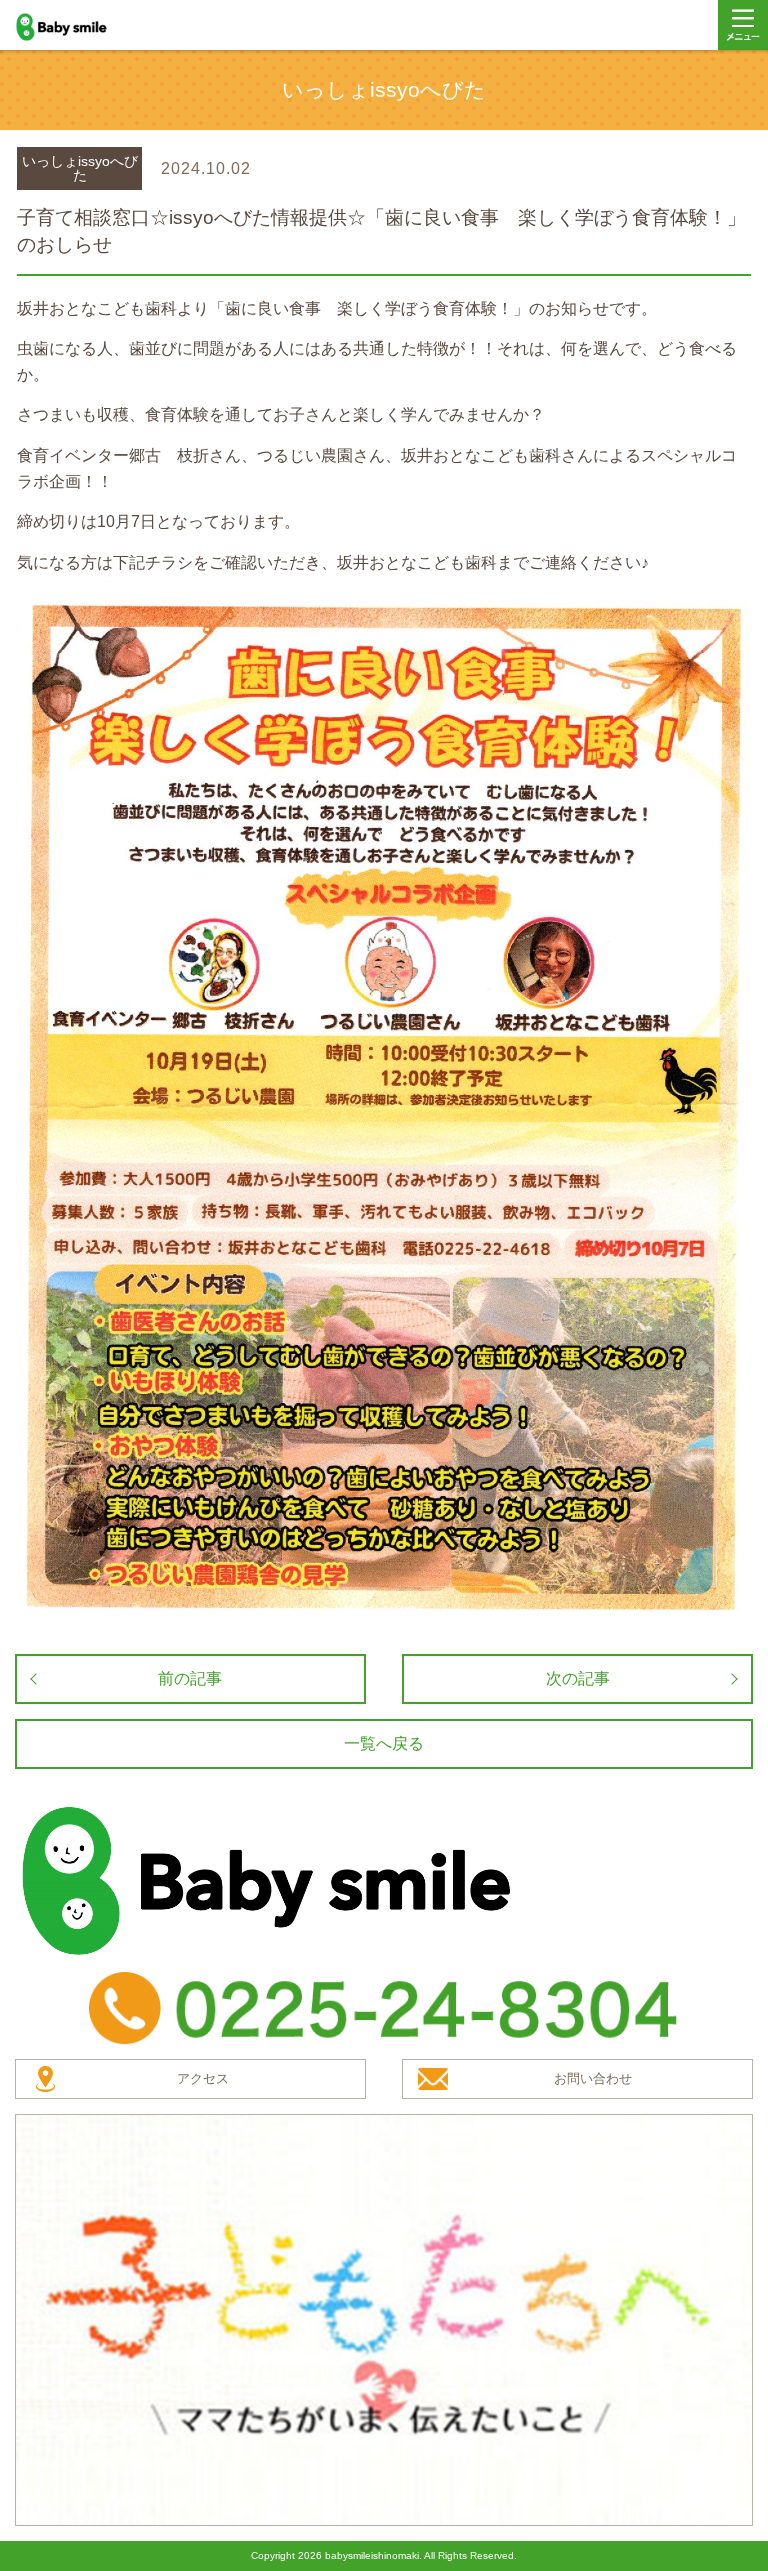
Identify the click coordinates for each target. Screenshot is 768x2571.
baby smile (83, 27)
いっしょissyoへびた (80, 168)
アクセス (203, 2078)
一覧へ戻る (384, 1743)
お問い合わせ (593, 2078)
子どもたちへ (384, 2320)
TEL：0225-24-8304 (384, 2008)
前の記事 (190, 1678)
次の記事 (578, 1678)
